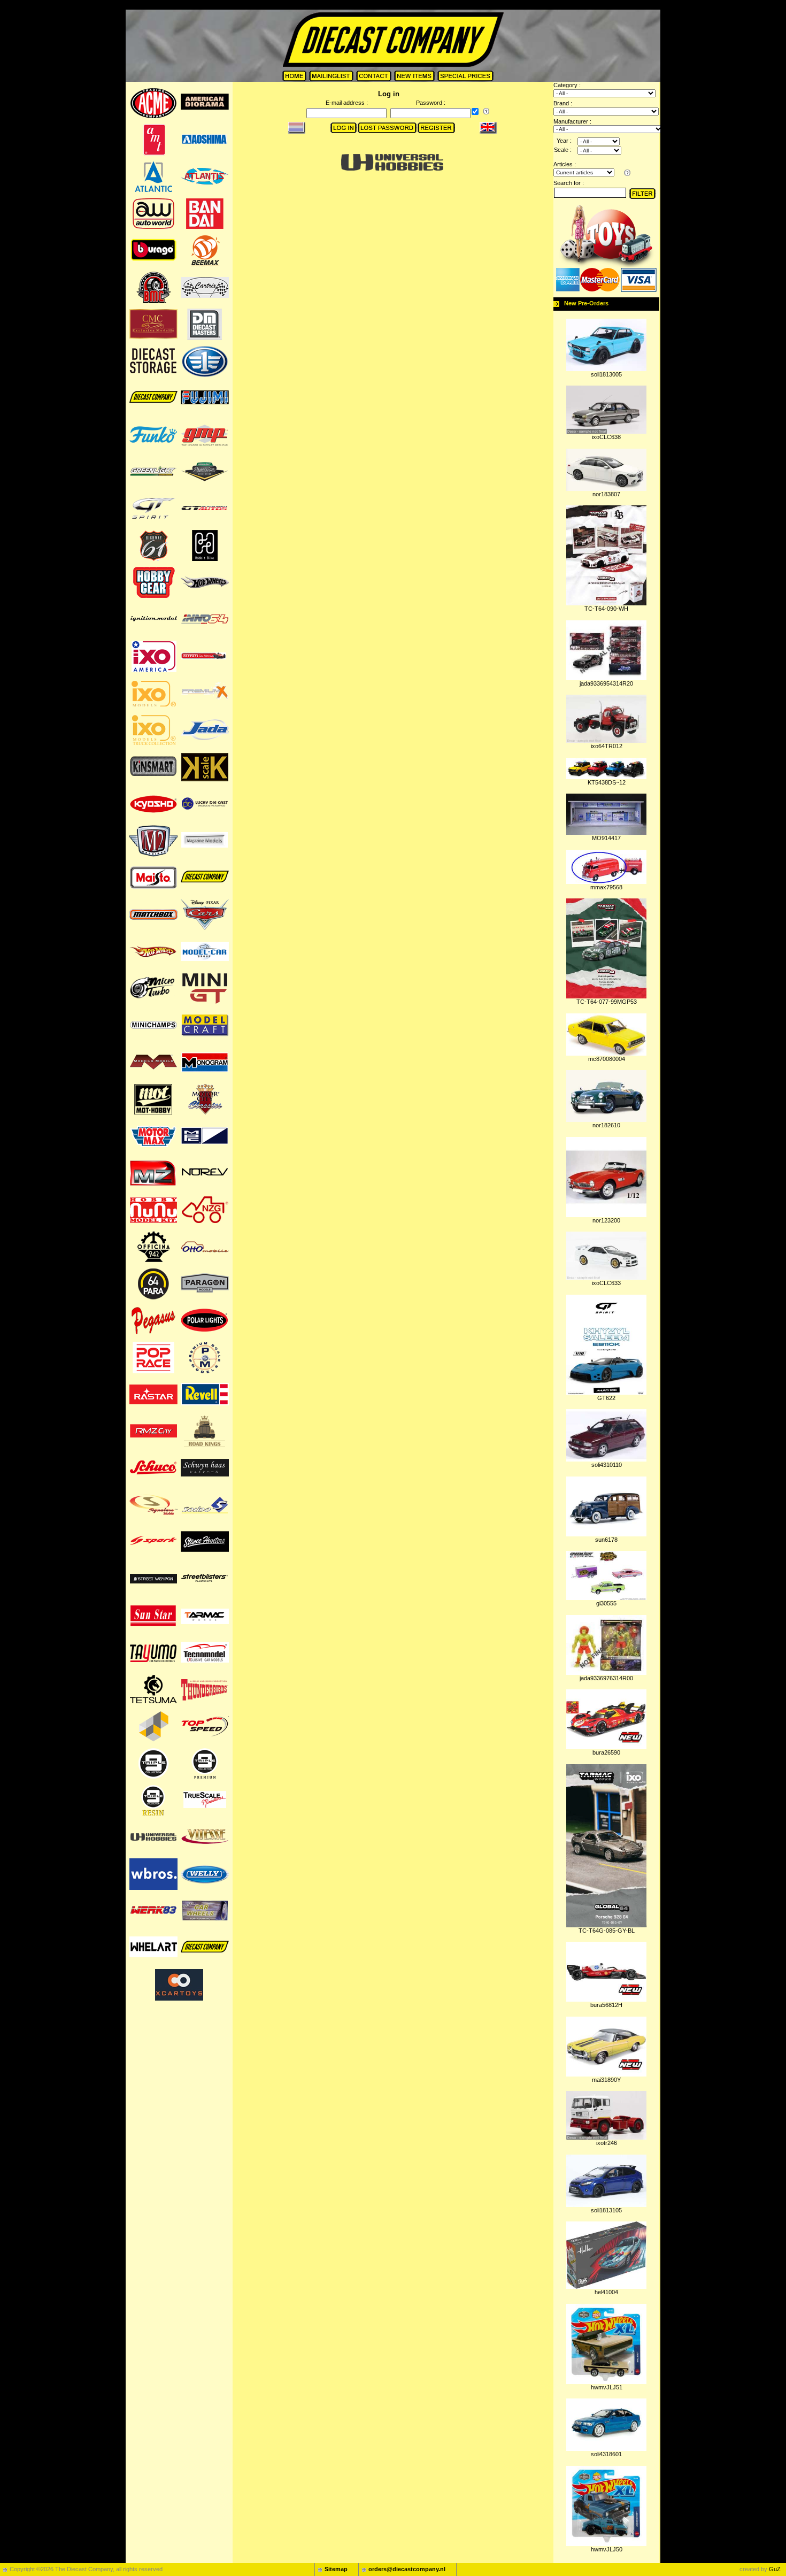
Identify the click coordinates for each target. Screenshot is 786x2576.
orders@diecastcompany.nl (407, 2569)
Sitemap (336, 2569)
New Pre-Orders (586, 303)
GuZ (775, 2569)
